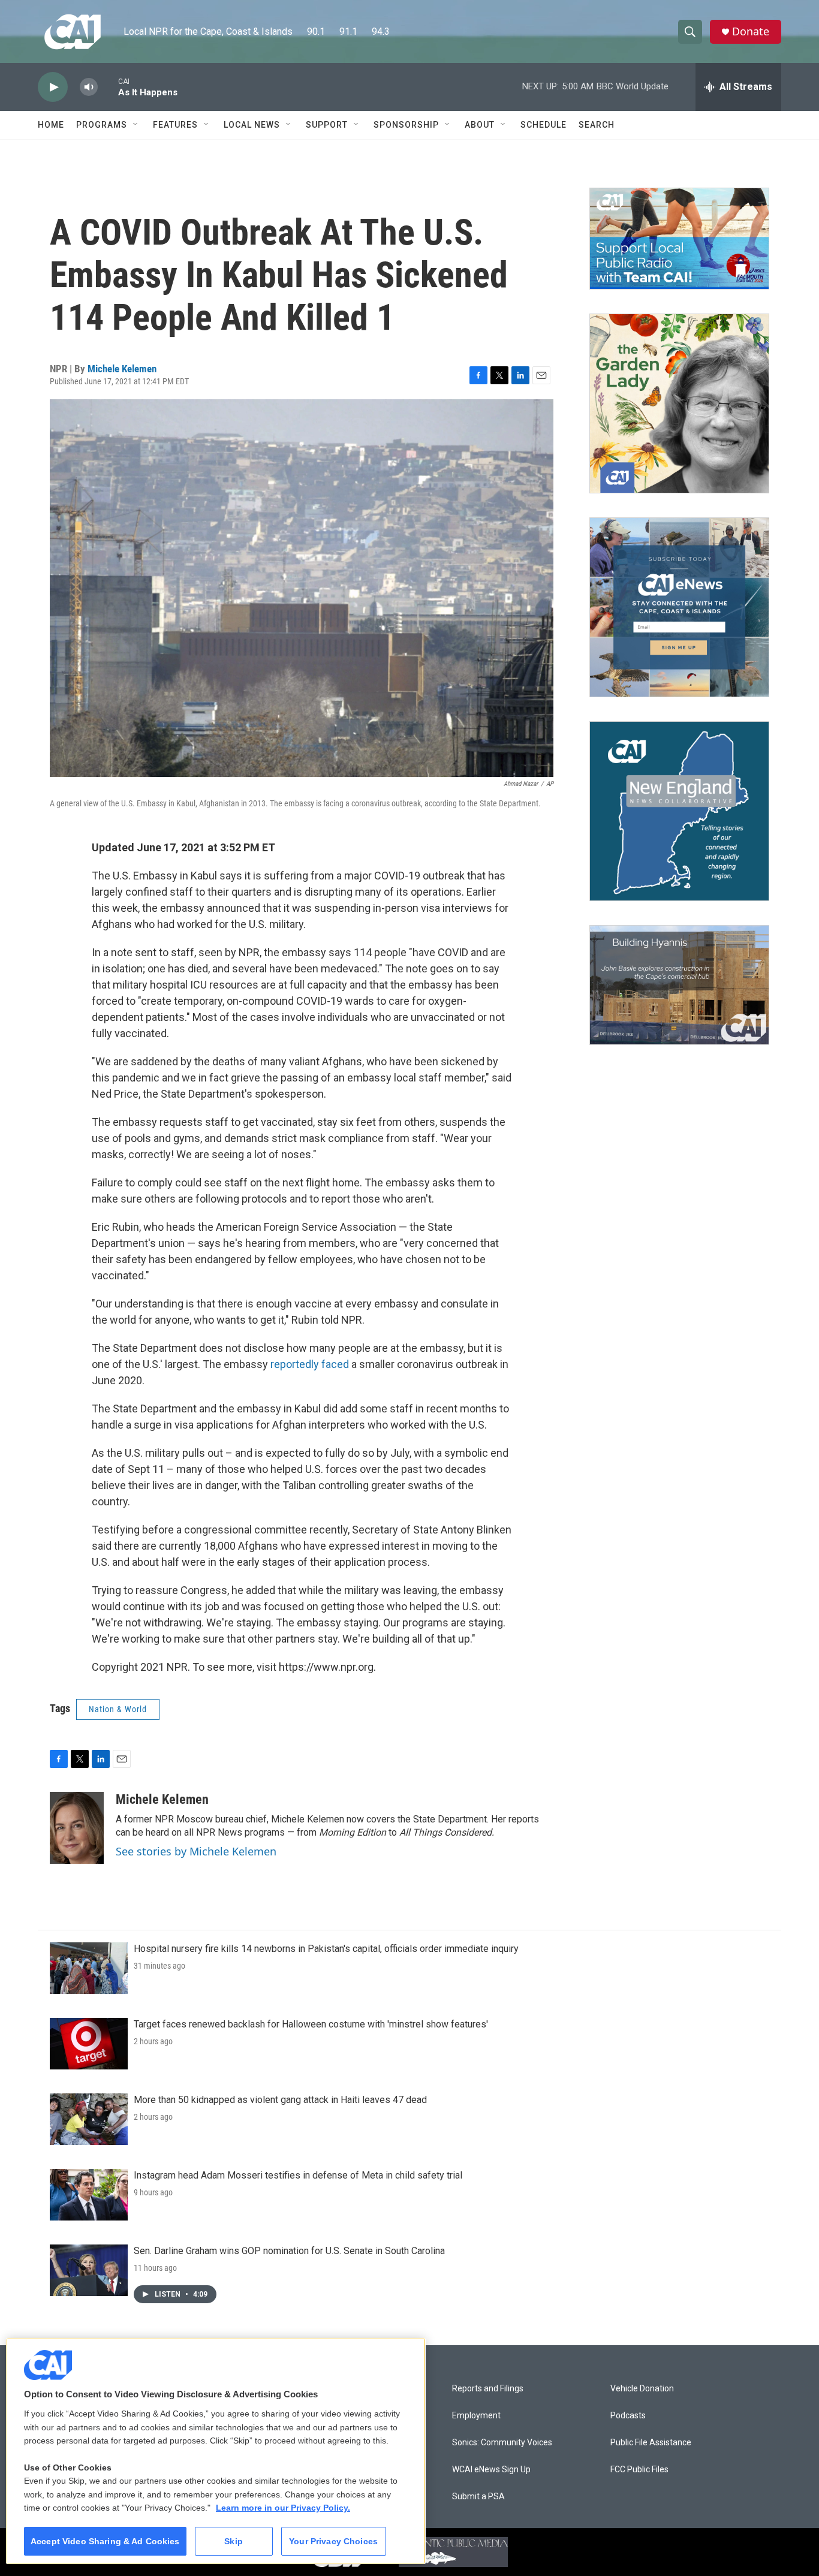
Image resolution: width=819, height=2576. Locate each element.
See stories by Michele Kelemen (196, 1851)
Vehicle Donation (642, 2389)
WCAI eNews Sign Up (491, 2470)
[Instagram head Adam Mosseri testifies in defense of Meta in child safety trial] (89, 2195)
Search (597, 125)
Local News (252, 125)
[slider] (108, 87)
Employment (476, 2416)
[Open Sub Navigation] (136, 125)
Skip (234, 2541)
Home (51, 125)
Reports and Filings (488, 2389)
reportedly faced (310, 1364)
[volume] (89, 87)
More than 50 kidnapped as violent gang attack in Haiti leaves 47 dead (280, 2100)
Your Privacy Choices (333, 2541)
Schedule (544, 125)
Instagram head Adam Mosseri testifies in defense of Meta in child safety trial (298, 2175)
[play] (53, 87)
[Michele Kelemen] (77, 1828)
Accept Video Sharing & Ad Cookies (105, 2541)
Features (175, 125)
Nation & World (118, 1709)
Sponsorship (406, 125)
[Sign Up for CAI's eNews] (679, 607)
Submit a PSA (478, 2497)
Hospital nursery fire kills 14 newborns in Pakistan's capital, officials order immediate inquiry (326, 1949)
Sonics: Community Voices (502, 2443)
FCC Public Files (639, 2470)
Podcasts (628, 2416)
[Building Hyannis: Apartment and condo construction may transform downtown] (679, 985)
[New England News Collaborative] (679, 811)
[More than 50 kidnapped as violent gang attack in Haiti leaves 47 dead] (89, 2119)
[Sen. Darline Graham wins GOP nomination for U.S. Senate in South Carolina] (89, 2270)
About (480, 125)
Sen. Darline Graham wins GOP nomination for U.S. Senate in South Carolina (289, 2251)
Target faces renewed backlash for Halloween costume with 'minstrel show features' (311, 2024)
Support (327, 125)
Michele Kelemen (122, 369)
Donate (751, 31)
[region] (216, 2451)
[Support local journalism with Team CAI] (679, 239)
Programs (102, 125)
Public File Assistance (651, 2443)
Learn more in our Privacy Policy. (283, 2508)
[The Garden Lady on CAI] (679, 403)
